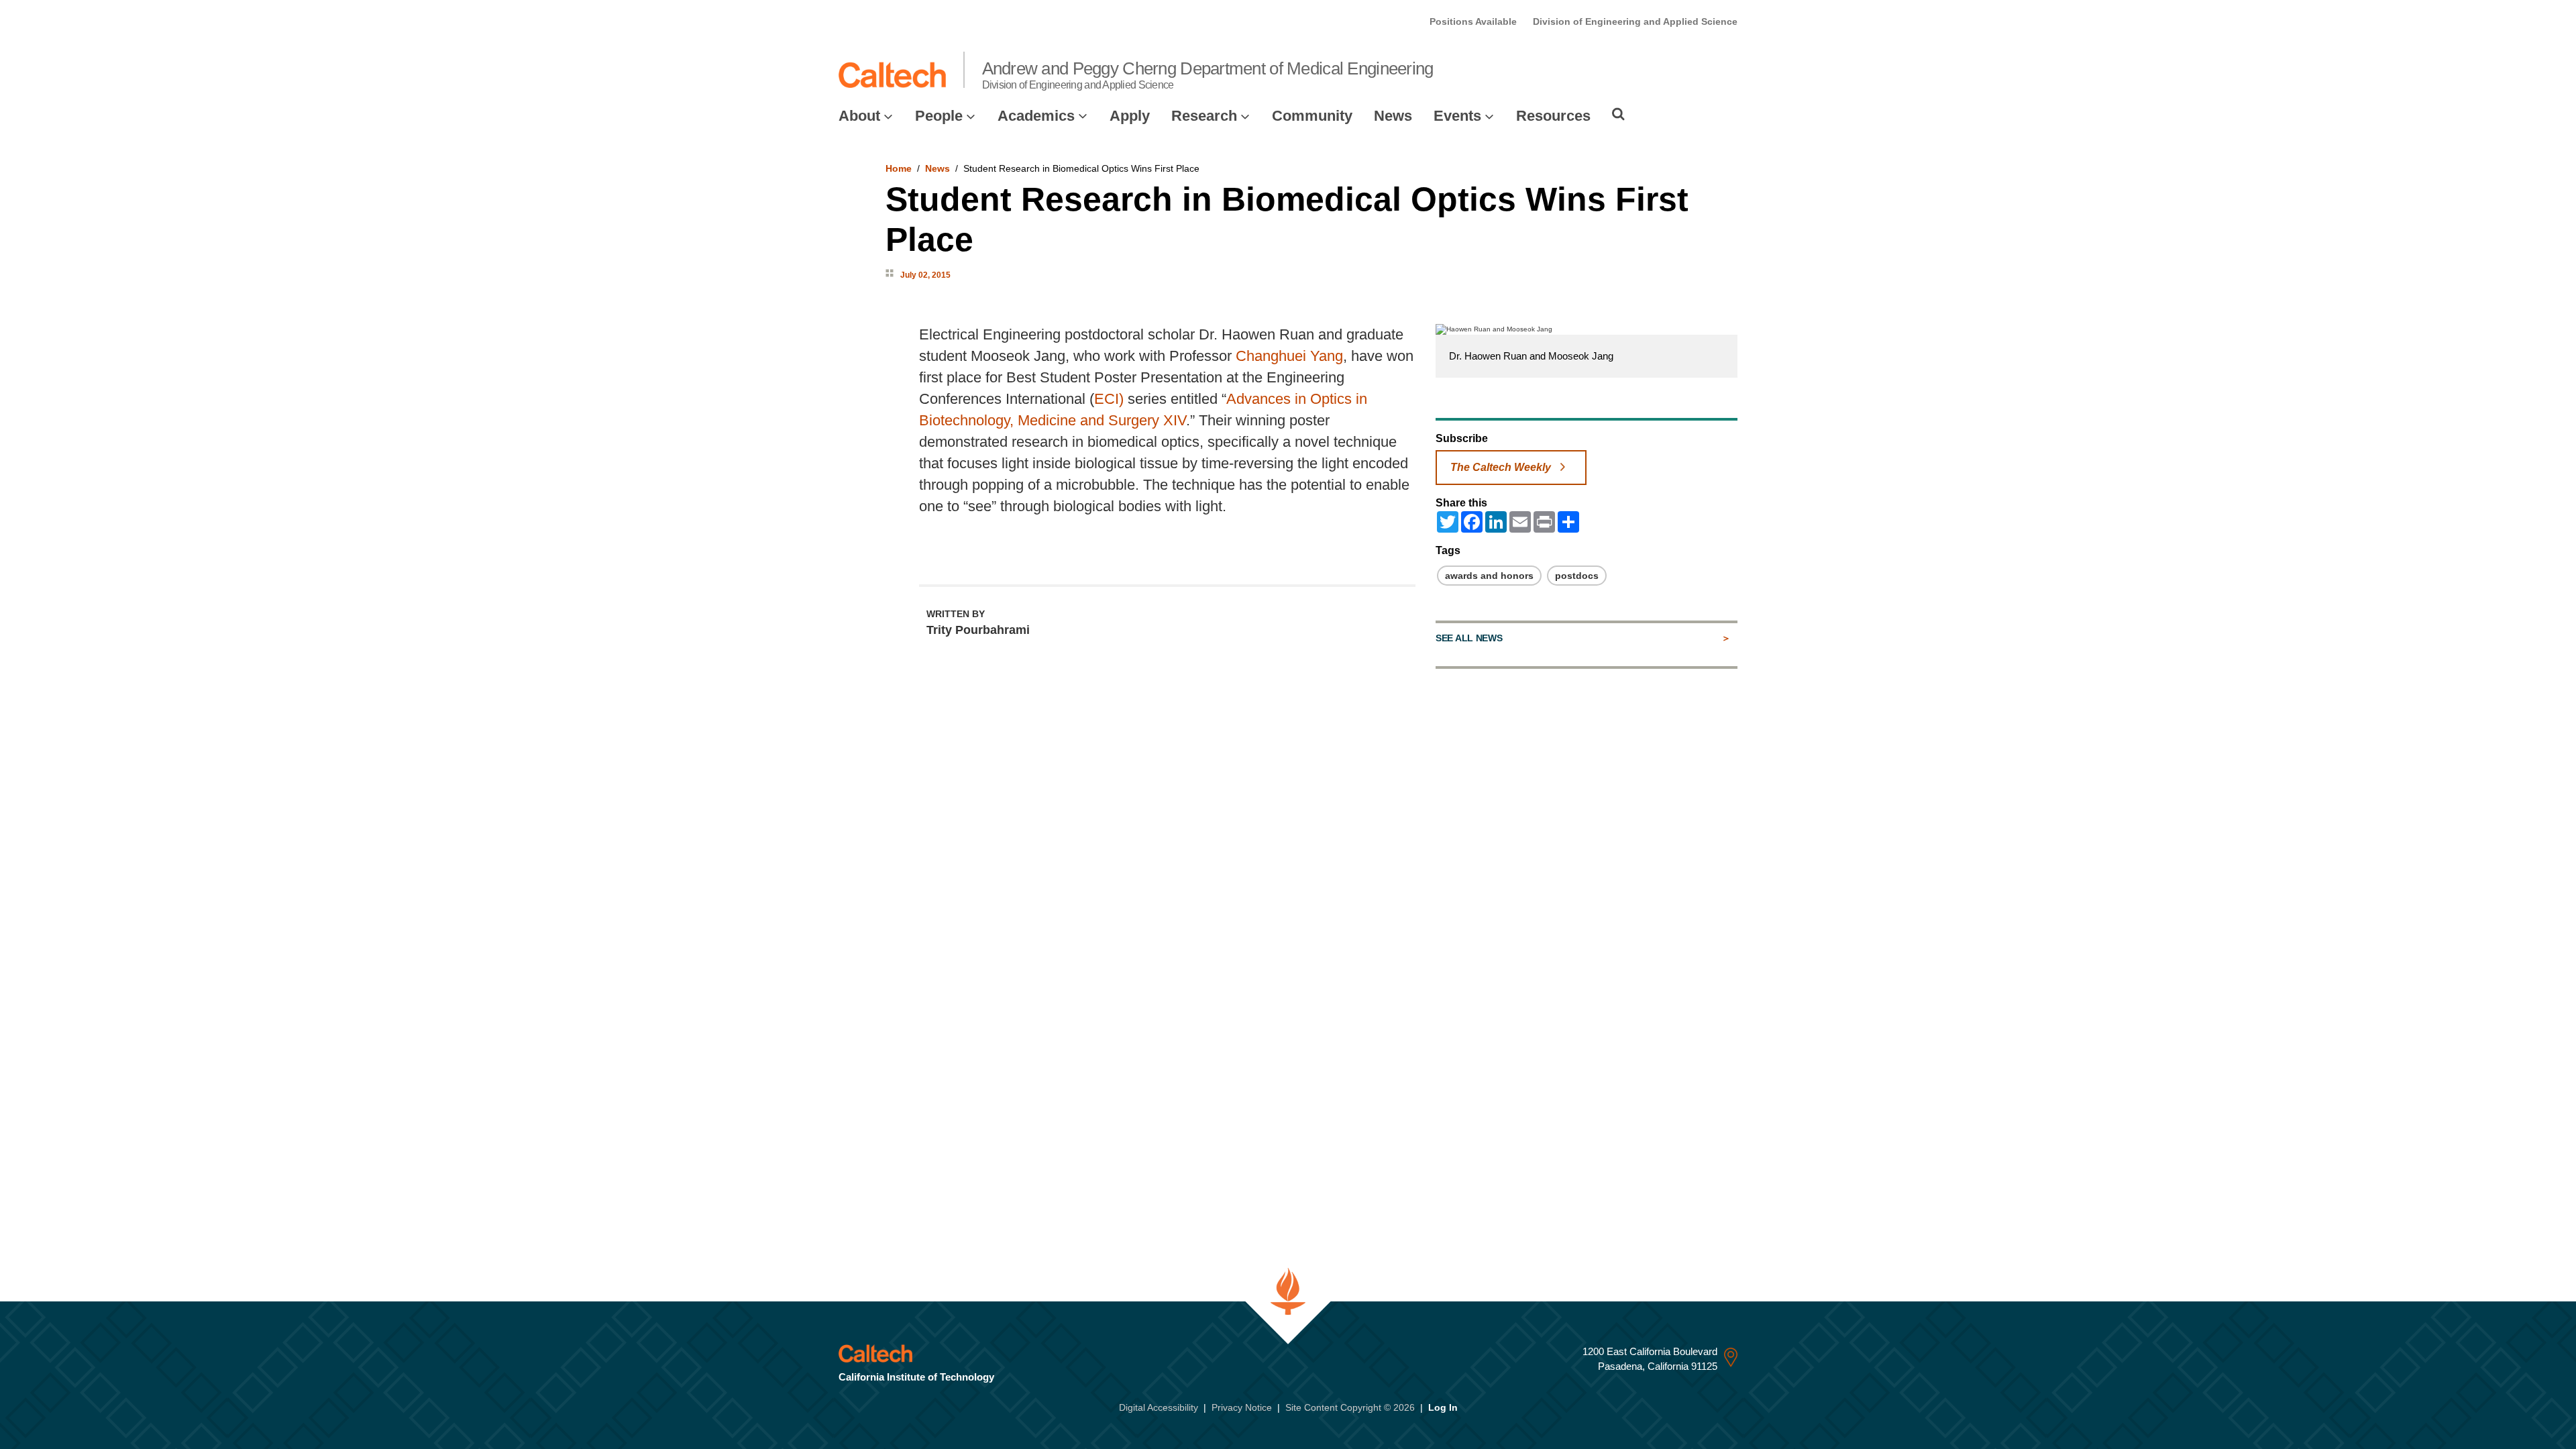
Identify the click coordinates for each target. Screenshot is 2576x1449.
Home (899, 168)
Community (1312, 116)
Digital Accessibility (1159, 1407)
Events (1457, 116)
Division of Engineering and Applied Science (1635, 21)
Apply (1130, 116)
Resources (1553, 116)
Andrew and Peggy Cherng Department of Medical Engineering (1208, 74)
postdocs (1577, 576)
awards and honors (1489, 576)
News (1393, 116)
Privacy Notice (1242, 1407)
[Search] (1618, 114)
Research (1204, 116)
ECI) (1109, 399)
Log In (1443, 1407)
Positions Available (1473, 21)
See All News (1469, 638)
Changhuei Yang (1289, 356)
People (939, 116)
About (859, 116)
